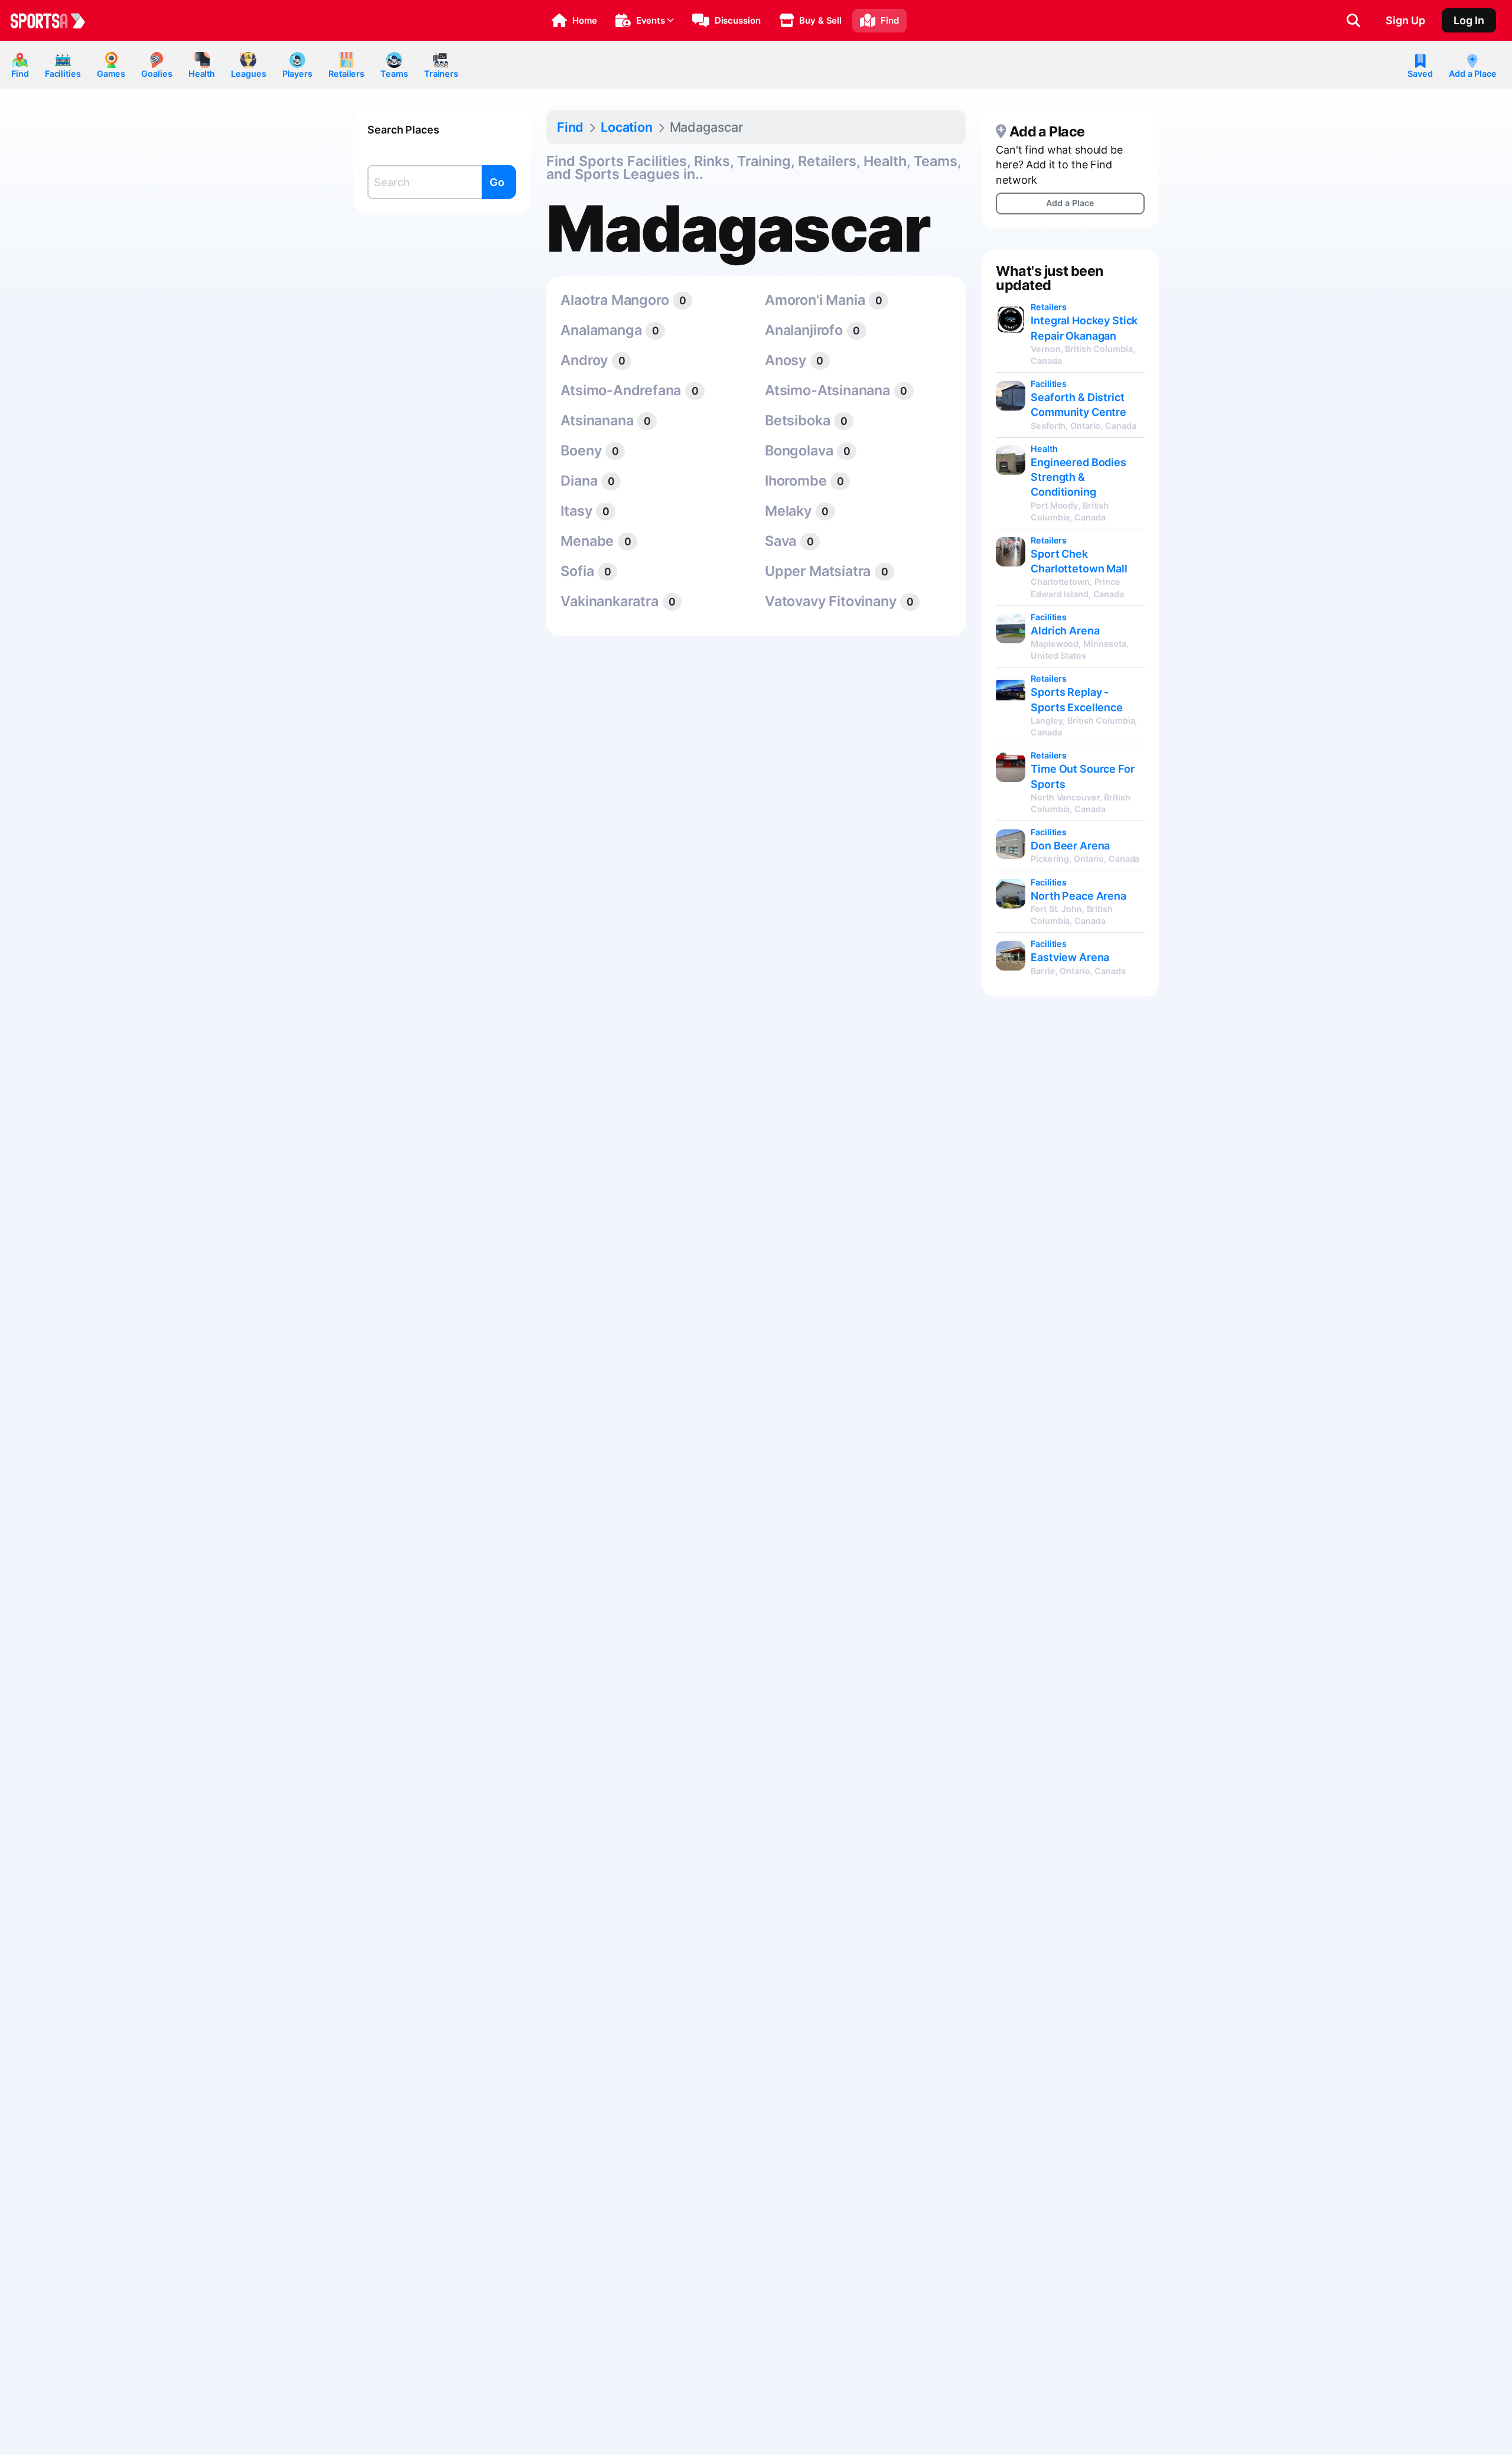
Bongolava (799, 450)
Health (202, 74)
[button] (574, 21)
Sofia (577, 571)
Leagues (248, 74)
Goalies (157, 74)
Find (20, 74)
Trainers (441, 74)
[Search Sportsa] (1353, 21)
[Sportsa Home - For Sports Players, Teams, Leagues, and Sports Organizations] (55, 21)
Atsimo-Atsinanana (827, 390)
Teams (394, 74)
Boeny (581, 450)
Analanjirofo (804, 330)
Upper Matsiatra (818, 571)
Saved (1420, 74)
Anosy (786, 360)
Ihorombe (796, 481)
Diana (579, 481)
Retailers (346, 74)
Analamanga (601, 330)
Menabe (587, 541)
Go (497, 182)
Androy (584, 360)
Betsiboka (797, 420)
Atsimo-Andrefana (621, 390)
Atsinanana (597, 420)
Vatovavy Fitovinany (830, 601)
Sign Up (1405, 20)
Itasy (576, 511)
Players (297, 74)
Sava (781, 541)
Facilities (63, 74)
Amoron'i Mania (815, 300)
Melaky (788, 511)
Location (627, 127)
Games (111, 74)
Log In (1469, 20)
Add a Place (1473, 74)
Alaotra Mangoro (615, 300)
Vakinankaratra (609, 601)
